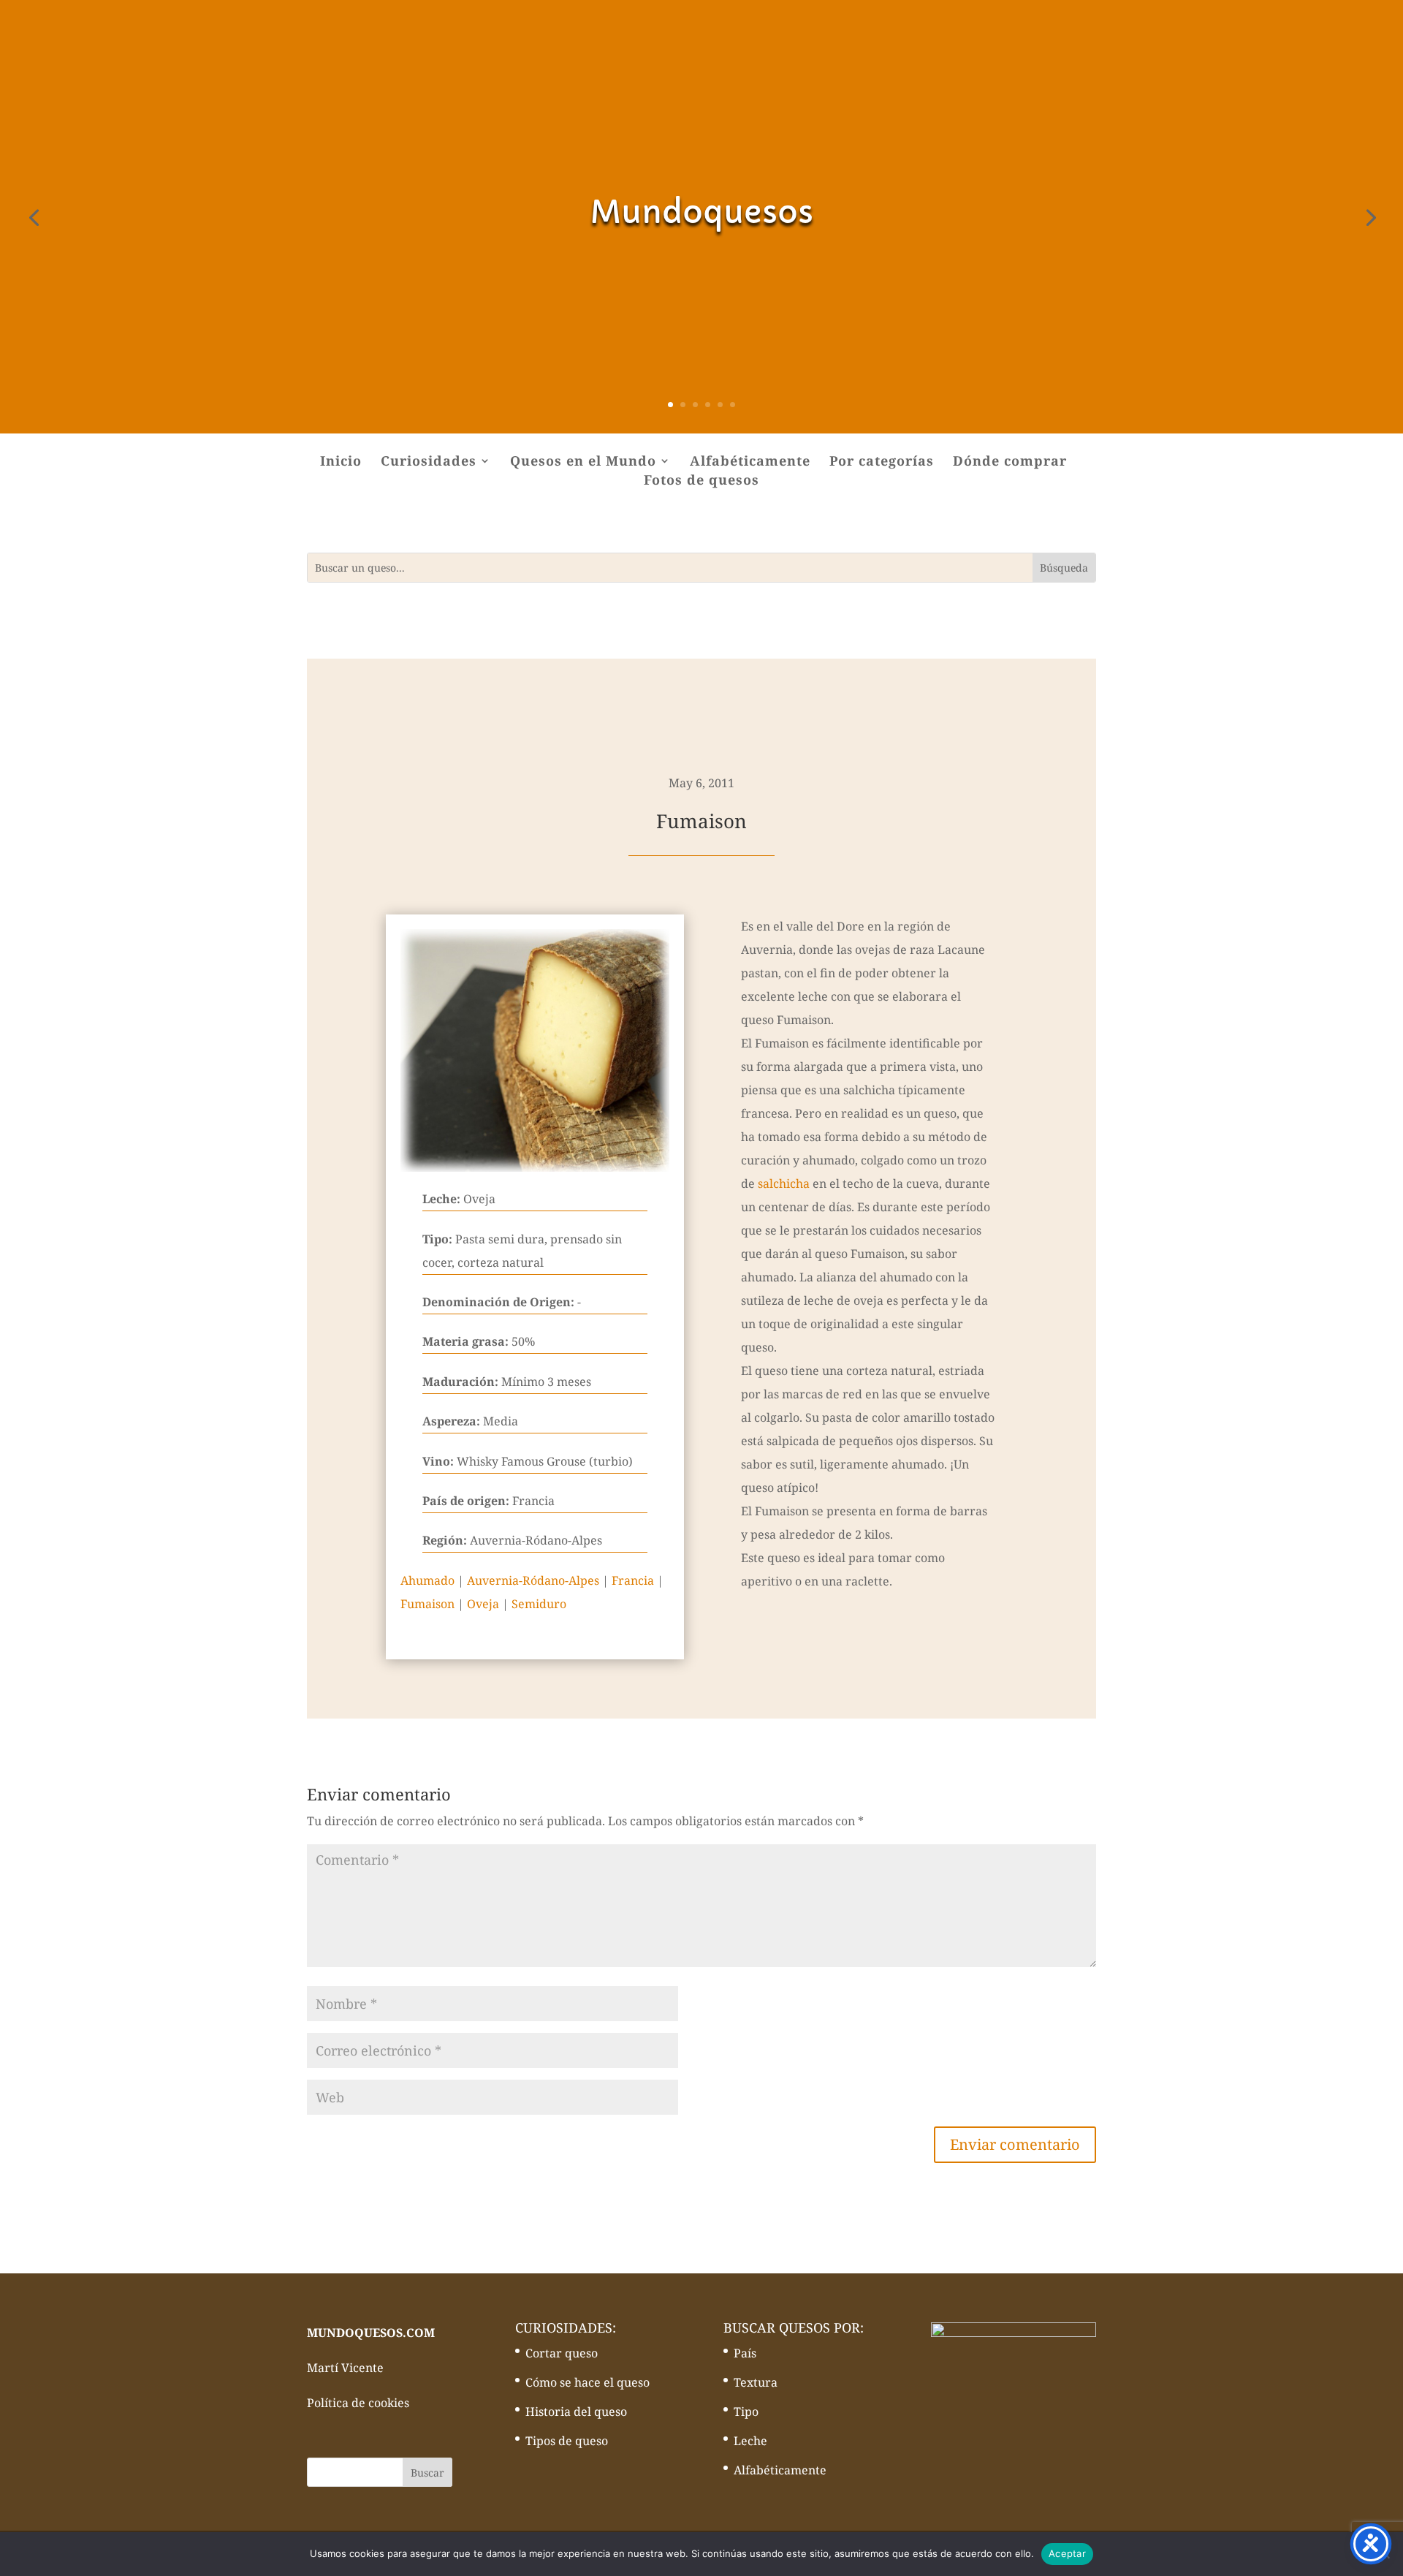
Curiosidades (429, 462)
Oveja (483, 1604)
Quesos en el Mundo (583, 462)
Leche (750, 2441)
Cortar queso (562, 2353)
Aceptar (1067, 2553)
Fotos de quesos (701, 481)
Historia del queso (576, 2412)
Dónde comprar (1010, 462)
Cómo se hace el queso (588, 2382)
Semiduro (539, 1604)
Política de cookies (358, 2403)
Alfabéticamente (750, 462)
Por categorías (882, 462)
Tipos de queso (567, 2441)
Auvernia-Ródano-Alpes (533, 1580)
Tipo (746, 2412)
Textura (756, 2382)
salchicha (784, 1183)
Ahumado (427, 1580)
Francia (633, 1580)
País (745, 2353)
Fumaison (427, 1604)
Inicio (341, 462)
